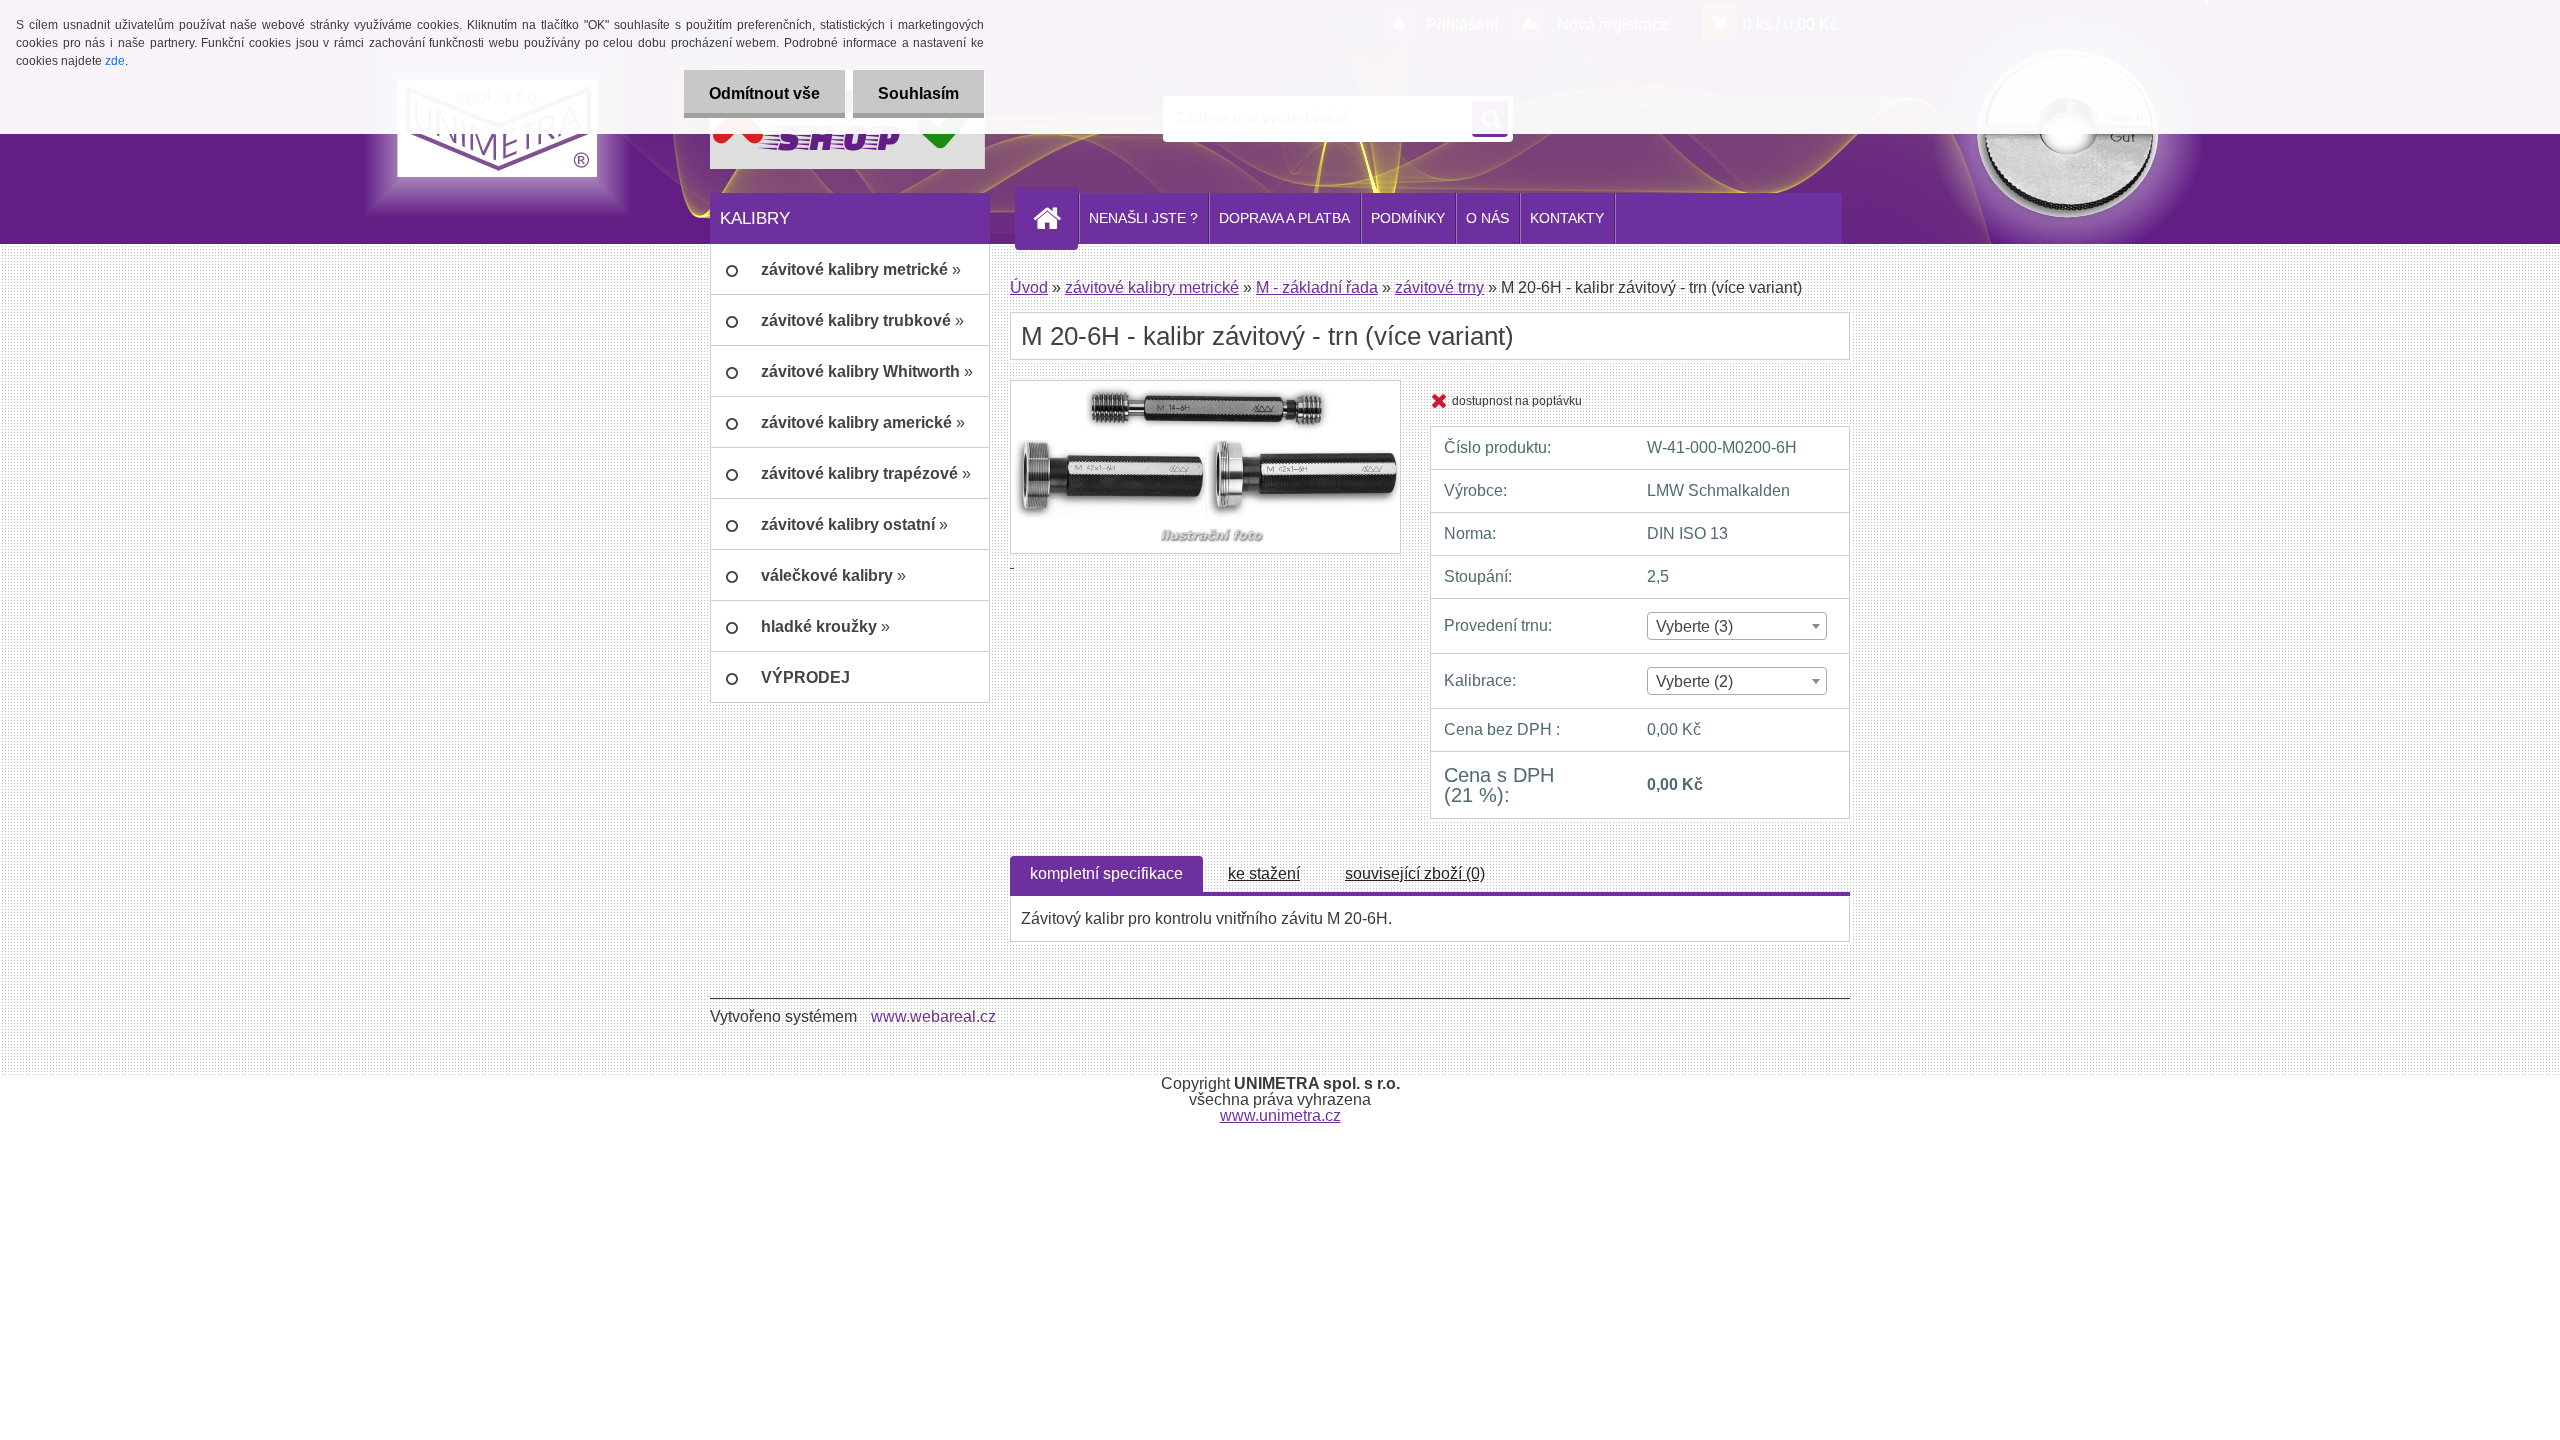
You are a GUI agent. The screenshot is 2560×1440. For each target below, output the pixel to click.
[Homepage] (1055, 218)
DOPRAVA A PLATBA (1284, 218)
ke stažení (1264, 873)
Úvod (1029, 287)
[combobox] (1736, 626)
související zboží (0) (1415, 873)
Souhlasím (918, 93)
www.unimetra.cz (1280, 1115)
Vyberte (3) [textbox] (1694, 626)
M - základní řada (1317, 287)
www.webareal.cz (933, 1016)
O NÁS (1487, 218)
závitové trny (1439, 287)
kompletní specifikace (1106, 873)
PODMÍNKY (1408, 218)
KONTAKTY (1567, 218)
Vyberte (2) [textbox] (1694, 681)
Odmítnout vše (764, 93)
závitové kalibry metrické (1152, 287)
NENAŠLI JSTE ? (1143, 218)
